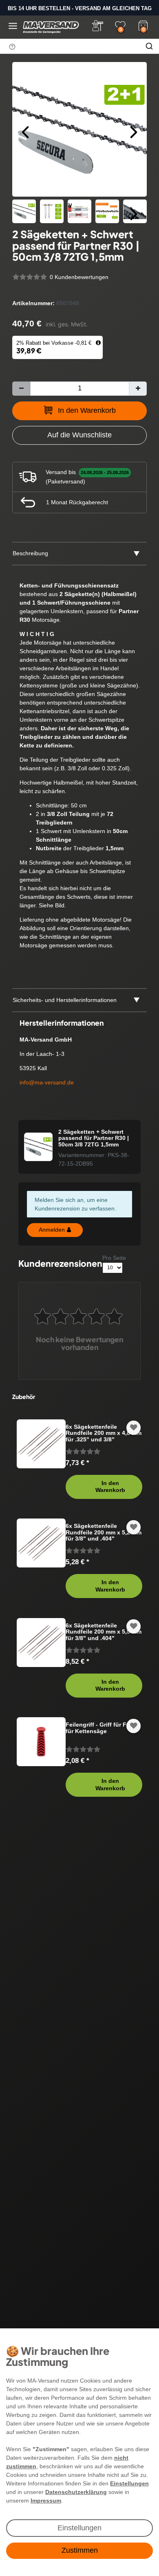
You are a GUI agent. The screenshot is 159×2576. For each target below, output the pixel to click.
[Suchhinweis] (12, 47)
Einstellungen (79, 2528)
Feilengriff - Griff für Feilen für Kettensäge (103, 1728)
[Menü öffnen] (13, 26)
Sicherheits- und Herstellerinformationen (65, 1000)
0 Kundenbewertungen (79, 277)
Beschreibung (30, 553)
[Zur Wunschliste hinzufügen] (134, 1428)
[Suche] (149, 46)
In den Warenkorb (87, 410)
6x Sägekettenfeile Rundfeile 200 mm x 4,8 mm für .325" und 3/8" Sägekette (104, 1433)
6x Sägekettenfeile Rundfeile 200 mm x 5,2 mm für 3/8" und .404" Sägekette (104, 1532)
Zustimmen (80, 2550)
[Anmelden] (97, 26)
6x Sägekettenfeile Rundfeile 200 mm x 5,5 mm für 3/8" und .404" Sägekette (104, 1632)
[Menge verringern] (21, 389)
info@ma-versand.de (47, 1082)
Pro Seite (114, 1258)
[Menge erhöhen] (138, 389)
